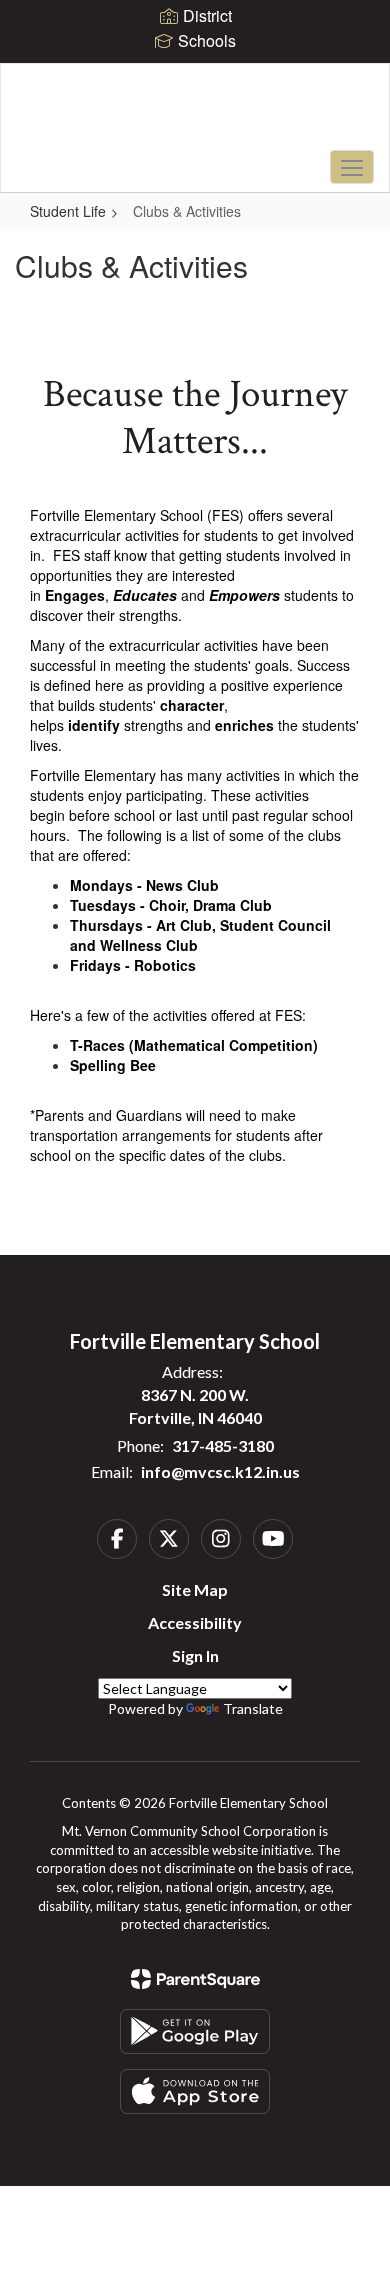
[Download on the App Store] (195, 2091)
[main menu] (352, 167)
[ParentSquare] (195, 1979)
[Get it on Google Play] (195, 2031)
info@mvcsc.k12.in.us (220, 1471)
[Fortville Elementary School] (195, 113)
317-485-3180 (223, 1445)
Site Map (195, 1589)
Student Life (68, 211)
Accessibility (195, 1622)
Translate (253, 1708)
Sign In (195, 1655)
